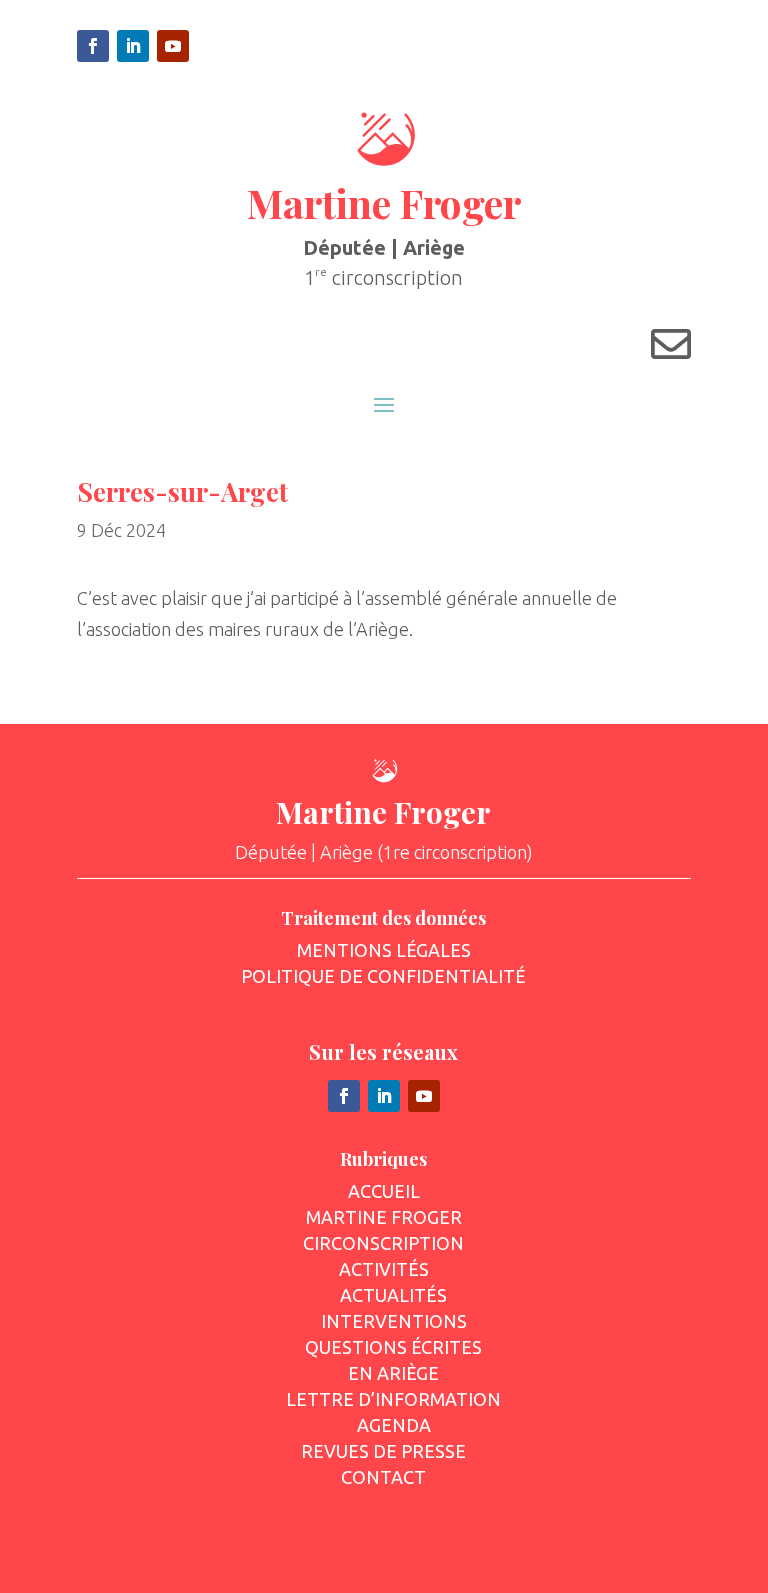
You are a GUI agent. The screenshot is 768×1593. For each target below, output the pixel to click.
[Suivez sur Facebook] (93, 46)
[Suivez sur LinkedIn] (133, 46)
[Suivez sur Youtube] (173, 46)
